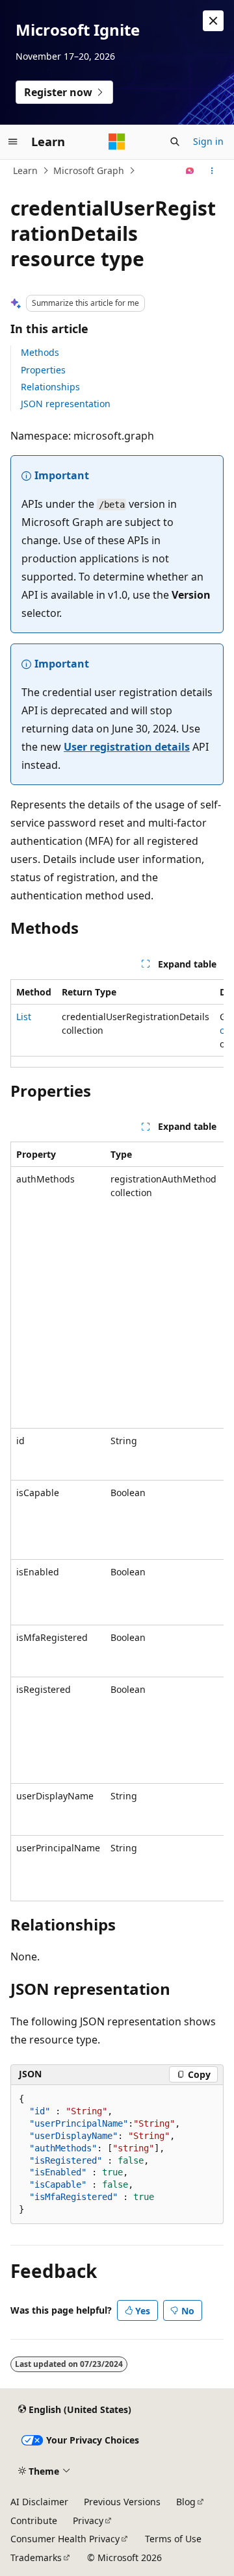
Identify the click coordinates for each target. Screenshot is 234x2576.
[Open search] (175, 142)
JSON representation (66, 404)
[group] (117, 1023)
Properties (43, 370)
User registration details (127, 747)
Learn (25, 170)
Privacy (88, 2520)
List (24, 1017)
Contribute (34, 2520)
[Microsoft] (117, 142)
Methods (40, 352)
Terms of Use (173, 2539)
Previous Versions (122, 2502)
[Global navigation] (13, 142)
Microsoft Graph (89, 170)
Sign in (208, 141)
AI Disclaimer (39, 2502)
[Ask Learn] (190, 171)
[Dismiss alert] (213, 21)
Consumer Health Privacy (65, 2539)
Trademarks (36, 2557)
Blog (186, 2502)
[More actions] (212, 171)
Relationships (50, 387)
